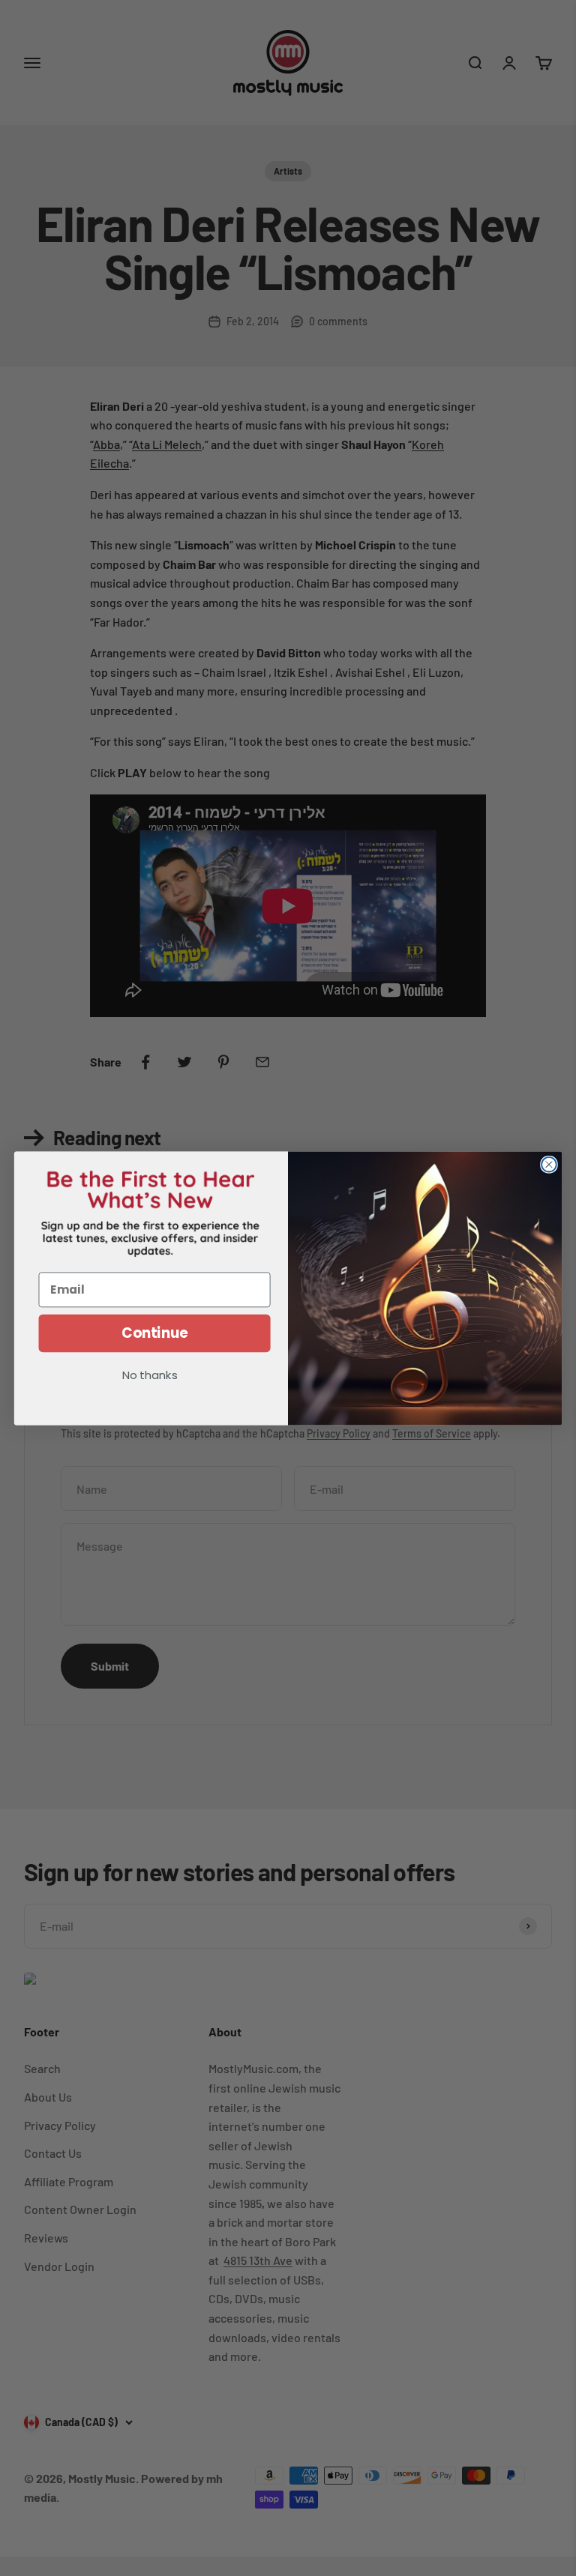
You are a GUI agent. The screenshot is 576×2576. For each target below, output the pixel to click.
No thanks (150, 1376)
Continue (155, 1333)
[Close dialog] (549, 1164)
